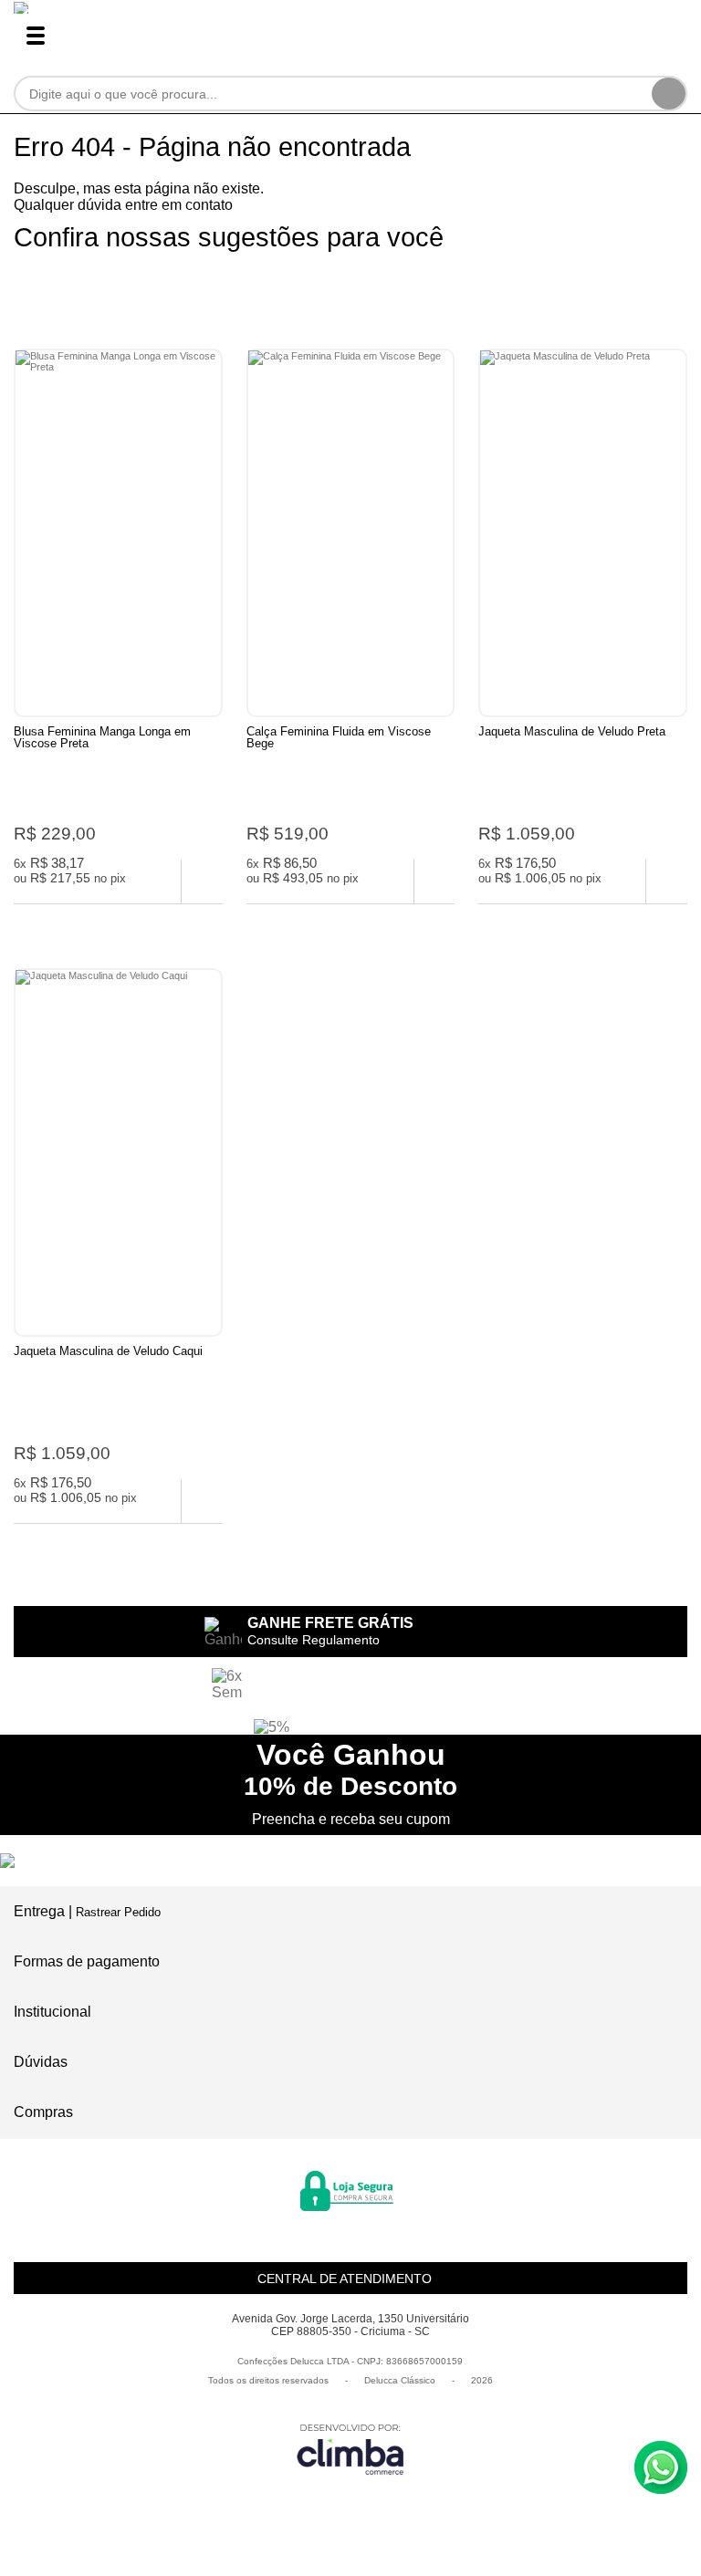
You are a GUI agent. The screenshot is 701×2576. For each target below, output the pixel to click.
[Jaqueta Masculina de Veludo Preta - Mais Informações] (583, 533)
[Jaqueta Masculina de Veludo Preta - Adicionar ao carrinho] (667, 881)
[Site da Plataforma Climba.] (350, 2449)
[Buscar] (669, 94)
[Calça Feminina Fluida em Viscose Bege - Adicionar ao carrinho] (435, 881)
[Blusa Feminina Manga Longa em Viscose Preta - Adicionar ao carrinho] (202, 881)
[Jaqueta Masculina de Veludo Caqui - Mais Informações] (118, 1152)
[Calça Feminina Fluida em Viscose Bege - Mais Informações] (351, 533)
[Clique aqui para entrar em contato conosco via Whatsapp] (661, 2467)
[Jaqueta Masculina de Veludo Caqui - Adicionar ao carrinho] (202, 1501)
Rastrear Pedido (118, 1912)
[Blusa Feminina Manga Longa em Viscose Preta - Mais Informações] (118, 533)
